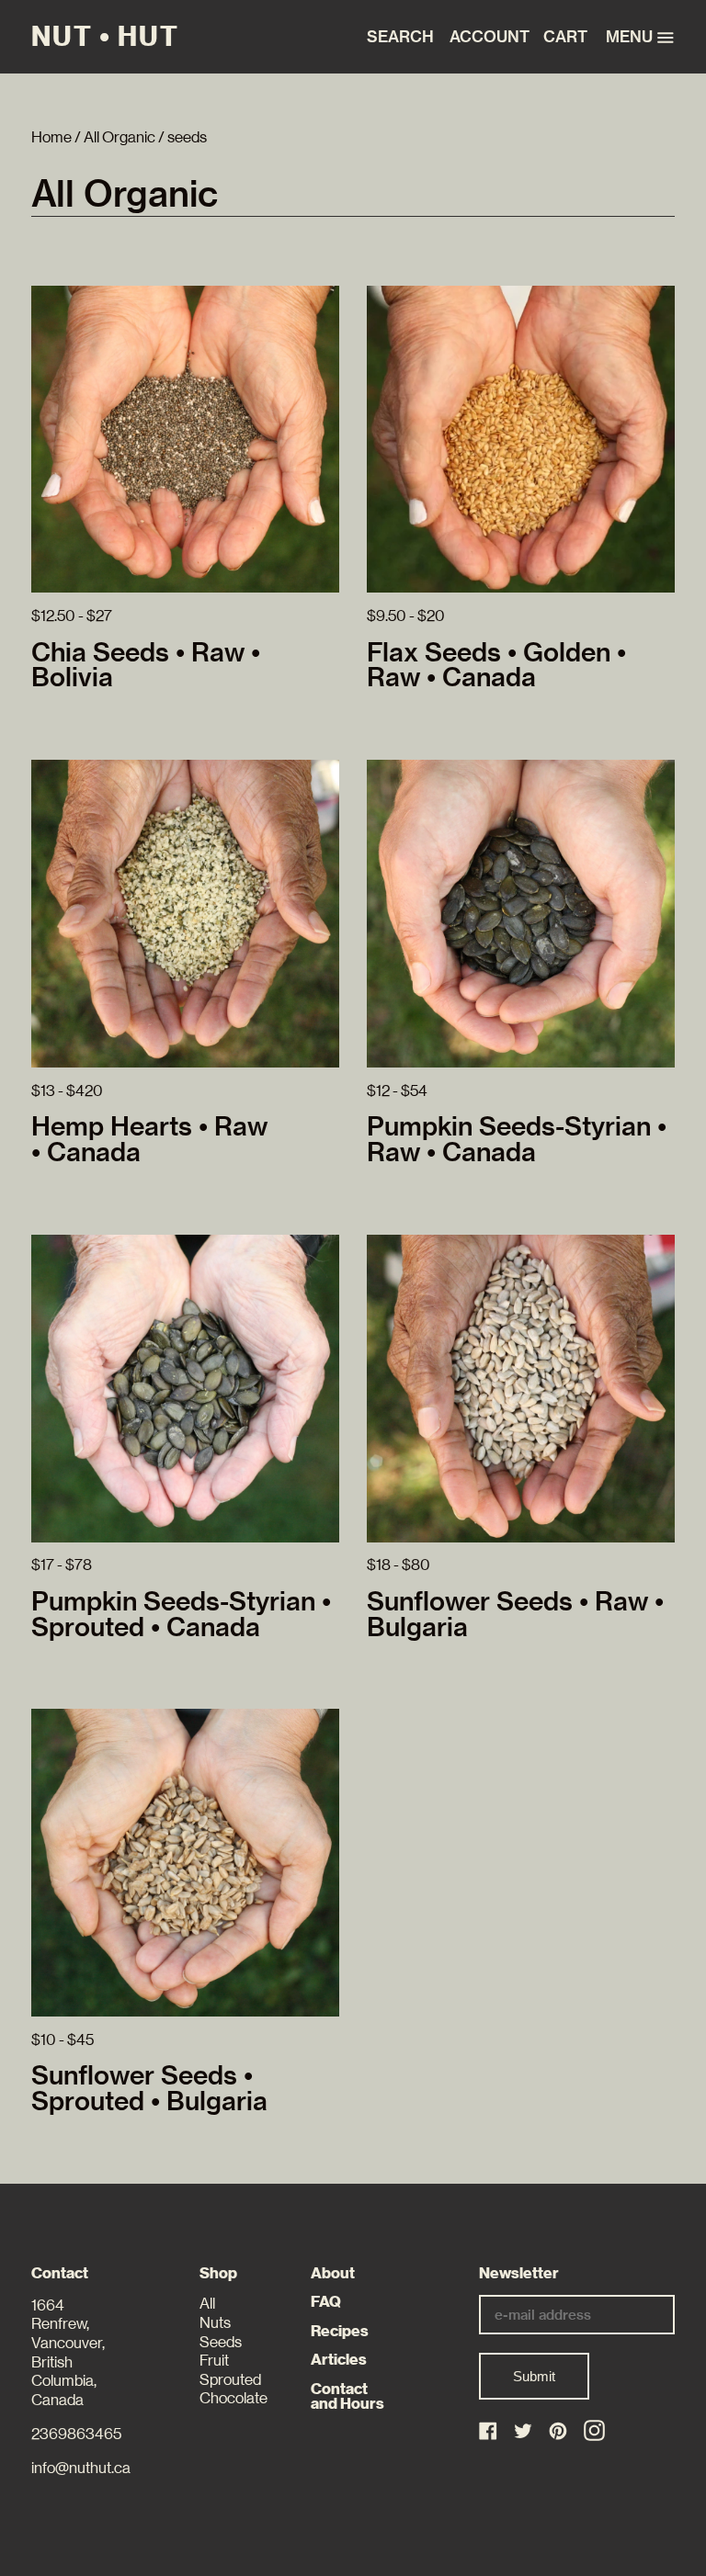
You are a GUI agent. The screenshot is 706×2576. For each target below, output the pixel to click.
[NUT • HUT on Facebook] (490, 2432)
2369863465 (76, 2434)
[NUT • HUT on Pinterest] (559, 2432)
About (333, 2273)
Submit (534, 2376)
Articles (339, 2360)
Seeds (221, 2342)
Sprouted (230, 2380)
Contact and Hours (347, 2397)
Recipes (340, 2331)
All (207, 2304)
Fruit (214, 2361)
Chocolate (233, 2398)
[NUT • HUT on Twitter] (524, 2432)
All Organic (120, 137)
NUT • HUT (105, 37)
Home (51, 137)
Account (485, 37)
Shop (218, 2273)
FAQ (326, 2302)
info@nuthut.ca (81, 2468)
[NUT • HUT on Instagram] (594, 2430)
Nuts (215, 2323)
